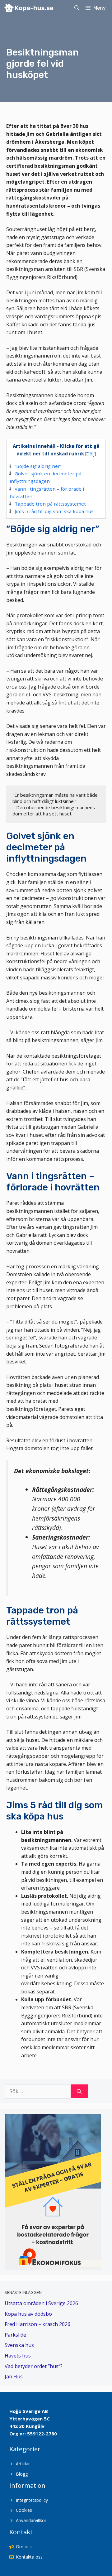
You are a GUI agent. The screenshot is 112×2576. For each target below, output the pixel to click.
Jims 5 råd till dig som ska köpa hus (54, 511)
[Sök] (79, 2091)
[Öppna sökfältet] (77, 8)
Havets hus (18, 2356)
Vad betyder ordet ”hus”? (34, 2366)
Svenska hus (19, 2345)
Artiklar (23, 2464)
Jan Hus (14, 2377)
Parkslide (15, 2335)
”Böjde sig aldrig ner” (38, 466)
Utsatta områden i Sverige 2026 (41, 2303)
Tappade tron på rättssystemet (50, 504)
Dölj (91, 454)
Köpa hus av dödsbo (28, 2314)
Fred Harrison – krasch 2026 (37, 2324)
